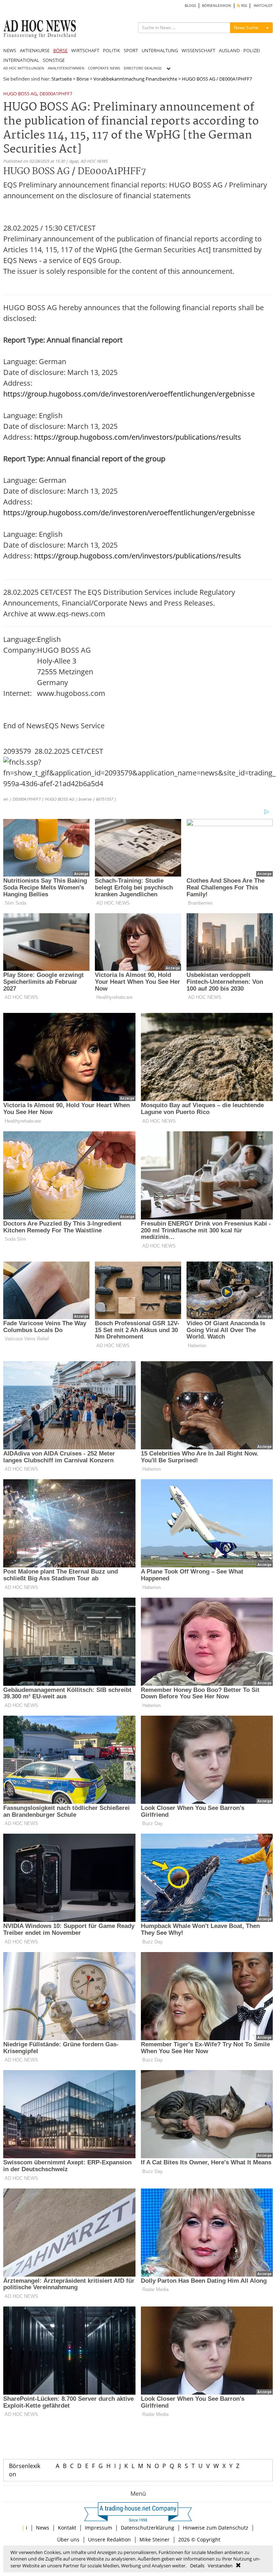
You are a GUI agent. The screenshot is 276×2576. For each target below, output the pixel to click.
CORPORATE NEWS (104, 68)
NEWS (10, 50)
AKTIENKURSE (35, 50)
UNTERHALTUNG (160, 50)
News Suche (246, 28)
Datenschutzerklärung (148, 2528)
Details (197, 2566)
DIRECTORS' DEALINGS (142, 68)
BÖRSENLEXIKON (217, 6)
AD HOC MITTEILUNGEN (24, 68)
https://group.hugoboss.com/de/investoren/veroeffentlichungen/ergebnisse (129, 394)
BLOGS (190, 6)
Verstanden (220, 2566)
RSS (243, 6)
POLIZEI (252, 50)
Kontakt (67, 2528)
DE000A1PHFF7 (56, 94)
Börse (83, 79)
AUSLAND (229, 50)
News (43, 2528)
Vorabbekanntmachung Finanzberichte (135, 79)
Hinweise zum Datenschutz (216, 2528)
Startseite (62, 79)
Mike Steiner (155, 2539)
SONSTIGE (54, 60)
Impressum (98, 2528)
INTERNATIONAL (21, 60)
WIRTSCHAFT (85, 50)
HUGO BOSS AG (20, 94)
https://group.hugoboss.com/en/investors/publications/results (138, 437)
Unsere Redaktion (109, 2539)
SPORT (131, 50)
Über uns (68, 2539)
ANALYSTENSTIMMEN (66, 68)
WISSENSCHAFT (198, 50)
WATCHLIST (263, 6)
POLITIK (111, 50)
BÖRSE (60, 50)
